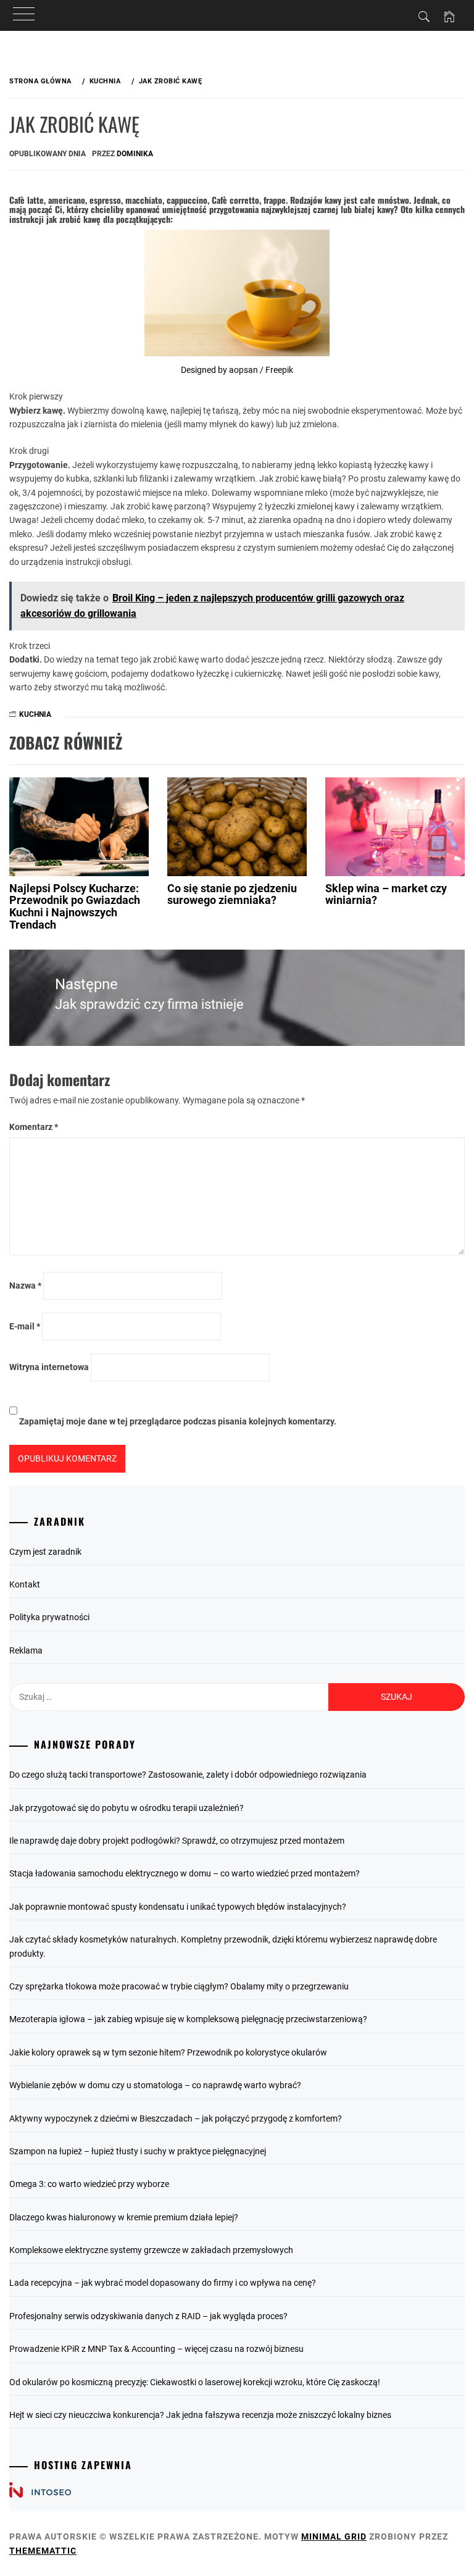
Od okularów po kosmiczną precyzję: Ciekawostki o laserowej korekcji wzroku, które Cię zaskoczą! (195, 2382)
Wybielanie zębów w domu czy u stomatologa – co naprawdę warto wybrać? (155, 2085)
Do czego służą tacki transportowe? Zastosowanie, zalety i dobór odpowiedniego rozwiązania (188, 1775)
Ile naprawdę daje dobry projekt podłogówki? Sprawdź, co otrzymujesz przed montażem (177, 1841)
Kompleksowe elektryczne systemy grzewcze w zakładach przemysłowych (151, 2250)
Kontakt (25, 1584)
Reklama (26, 1650)
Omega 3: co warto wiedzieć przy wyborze (89, 2184)
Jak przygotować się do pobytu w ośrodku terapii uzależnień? (127, 1808)
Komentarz (34, 1127)
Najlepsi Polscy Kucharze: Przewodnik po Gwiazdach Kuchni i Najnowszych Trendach (75, 906)
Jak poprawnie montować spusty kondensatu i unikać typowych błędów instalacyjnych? (178, 1907)
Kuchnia (35, 714)
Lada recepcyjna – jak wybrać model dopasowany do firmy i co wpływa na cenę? (163, 2283)
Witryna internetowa (49, 1367)
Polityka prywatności (49, 1617)
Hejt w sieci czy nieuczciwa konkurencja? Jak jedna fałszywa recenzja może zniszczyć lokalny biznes (200, 2415)
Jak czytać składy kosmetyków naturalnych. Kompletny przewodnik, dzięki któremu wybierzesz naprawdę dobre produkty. (223, 1946)
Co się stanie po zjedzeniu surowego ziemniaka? (232, 894)
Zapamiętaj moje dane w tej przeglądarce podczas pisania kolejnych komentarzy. (178, 1421)
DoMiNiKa (135, 154)
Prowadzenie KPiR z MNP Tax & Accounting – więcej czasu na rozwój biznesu (156, 2349)
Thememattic (43, 2551)
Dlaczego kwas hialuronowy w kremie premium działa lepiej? (124, 2217)
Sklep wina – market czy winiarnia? (386, 894)
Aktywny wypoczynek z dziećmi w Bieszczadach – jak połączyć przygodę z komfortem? (176, 2118)
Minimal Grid (334, 2536)
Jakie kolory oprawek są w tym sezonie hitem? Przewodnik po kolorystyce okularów (168, 2052)
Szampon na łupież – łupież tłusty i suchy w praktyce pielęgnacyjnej (138, 2151)
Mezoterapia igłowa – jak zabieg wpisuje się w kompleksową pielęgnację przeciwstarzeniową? (188, 2019)
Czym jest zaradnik (45, 1552)
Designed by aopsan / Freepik (237, 370)
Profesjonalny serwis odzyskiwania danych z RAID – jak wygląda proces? (148, 2316)
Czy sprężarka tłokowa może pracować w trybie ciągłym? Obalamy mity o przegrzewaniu (179, 1986)
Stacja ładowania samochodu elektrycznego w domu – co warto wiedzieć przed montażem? (185, 1873)
